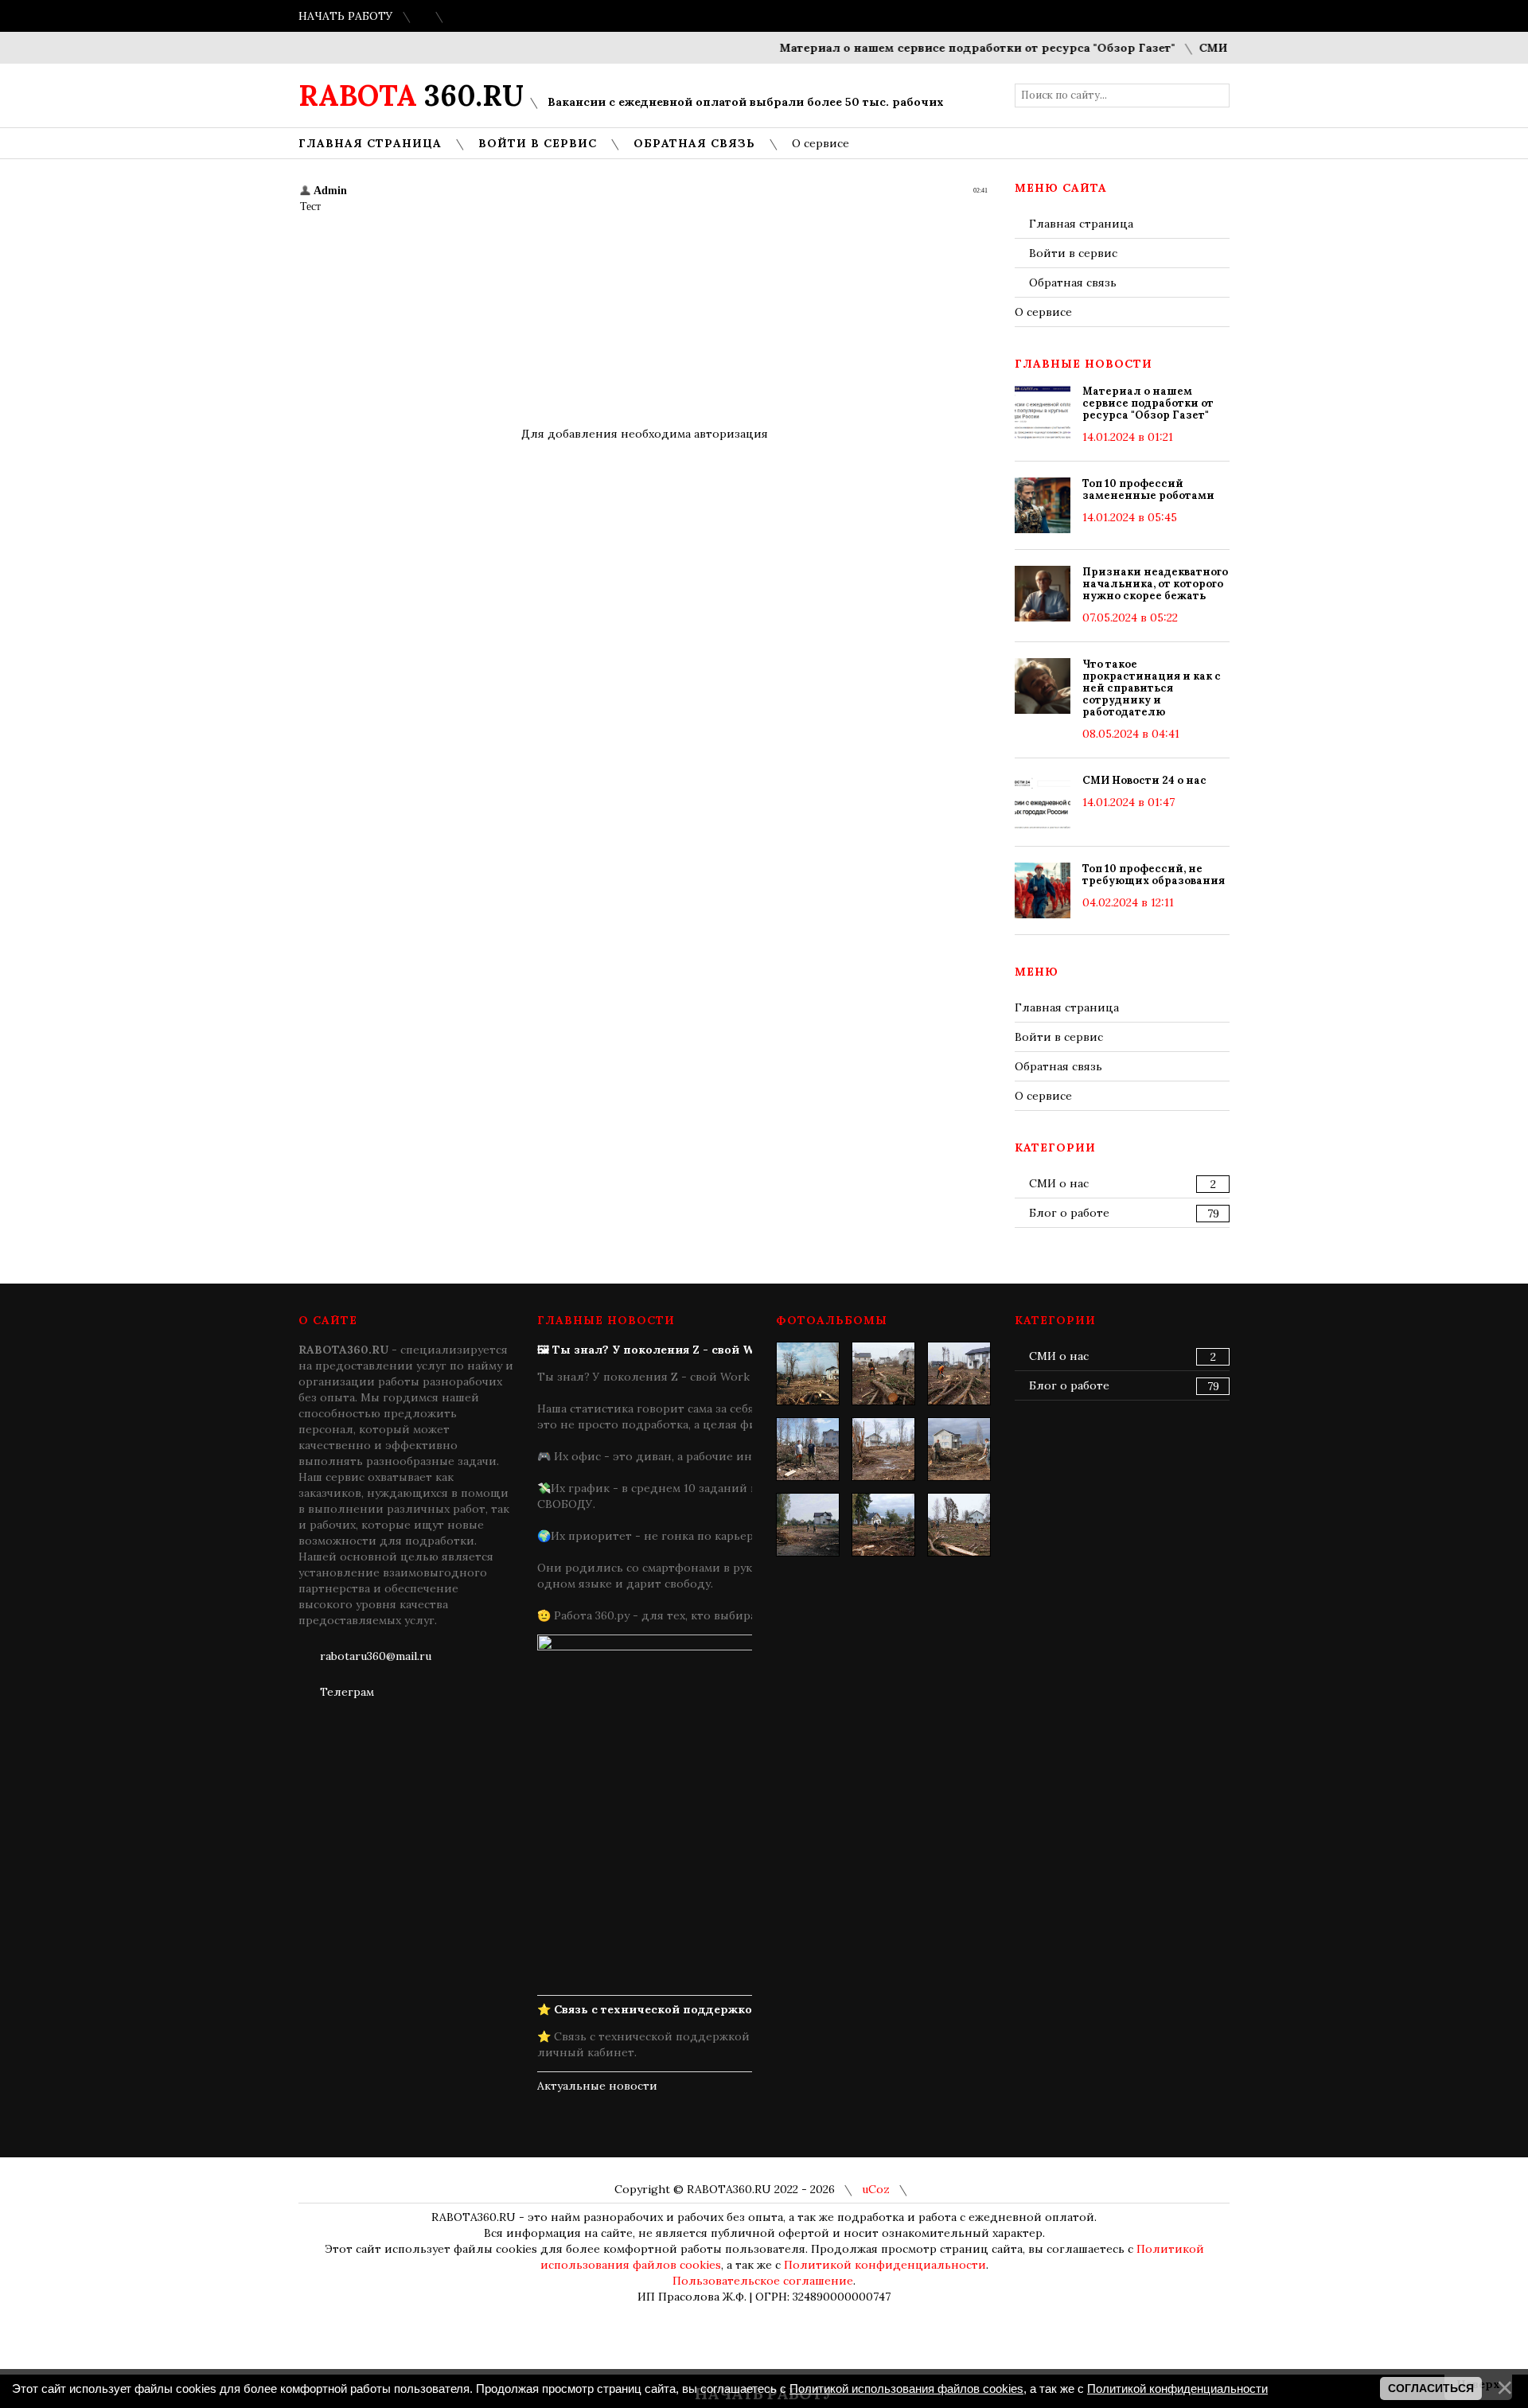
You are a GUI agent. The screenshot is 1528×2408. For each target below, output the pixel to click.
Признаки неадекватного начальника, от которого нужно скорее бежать (1155, 584)
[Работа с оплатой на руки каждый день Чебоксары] (883, 1449)
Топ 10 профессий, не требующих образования (1154, 875)
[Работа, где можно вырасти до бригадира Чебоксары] (883, 1373)
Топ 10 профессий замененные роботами (1148, 489)
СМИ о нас (1059, 1183)
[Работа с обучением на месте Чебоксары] (959, 1449)
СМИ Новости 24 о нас (1144, 780)
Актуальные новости (597, 2086)
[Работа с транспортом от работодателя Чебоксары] (959, 1373)
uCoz (876, 2189)
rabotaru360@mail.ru (376, 1656)
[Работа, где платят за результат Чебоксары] (808, 1373)
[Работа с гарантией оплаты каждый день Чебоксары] (959, 1525)
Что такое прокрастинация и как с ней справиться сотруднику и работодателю (1152, 688)
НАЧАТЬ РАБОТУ (346, 16)
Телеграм (347, 1692)
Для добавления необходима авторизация (645, 434)
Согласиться (1431, 2388)
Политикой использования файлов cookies (906, 2389)
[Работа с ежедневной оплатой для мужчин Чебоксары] (883, 1525)
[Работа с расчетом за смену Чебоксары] (808, 1449)
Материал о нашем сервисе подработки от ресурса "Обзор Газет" (943, 48)
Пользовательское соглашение (763, 2281)
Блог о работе (1069, 1213)
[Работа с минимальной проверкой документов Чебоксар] (808, 1525)
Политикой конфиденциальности (885, 2265)
